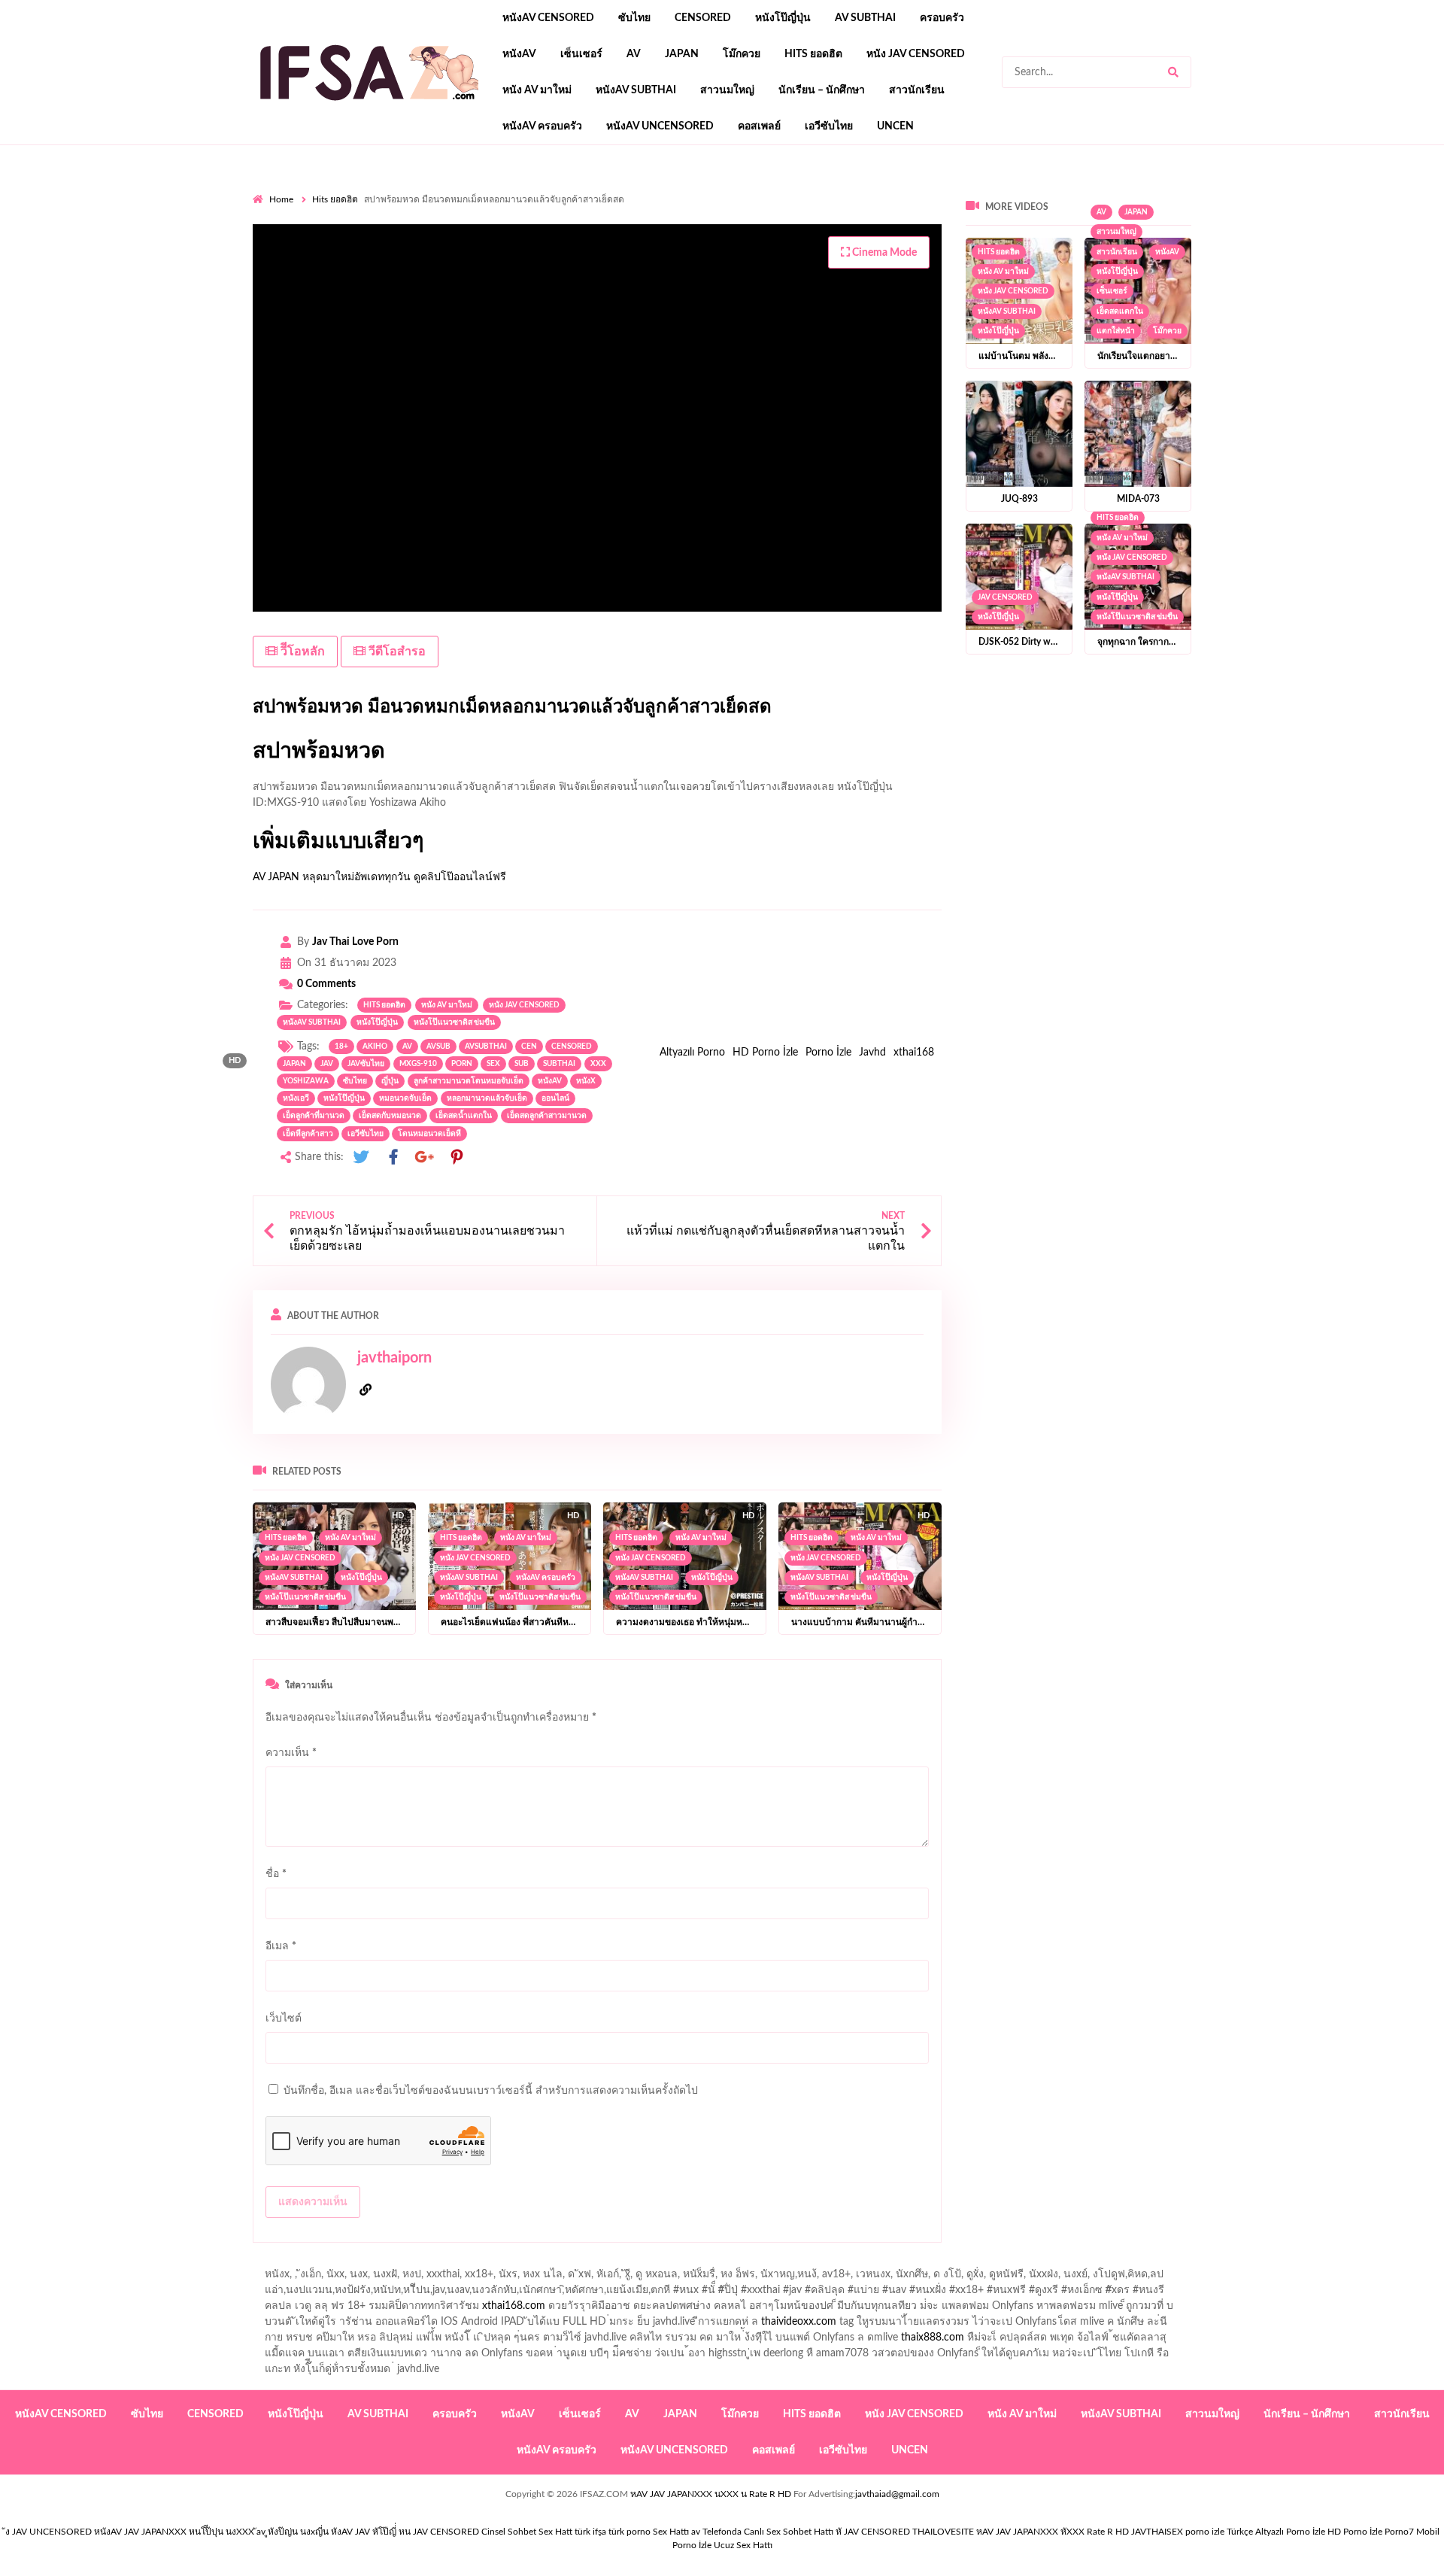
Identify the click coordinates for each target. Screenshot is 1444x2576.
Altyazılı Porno (692, 1053)
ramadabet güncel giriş (984, 189)
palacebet (813, 205)
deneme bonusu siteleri (1023, 236)
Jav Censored (1005, 597)
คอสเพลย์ (759, 126)
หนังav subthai (636, 90)
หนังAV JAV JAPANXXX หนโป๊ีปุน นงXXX (174, 2532)
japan (682, 54)
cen (529, 1046)
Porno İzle (828, 1053)
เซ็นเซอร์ (581, 54)
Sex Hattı (671, 2532)
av (634, 54)
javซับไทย (366, 1064)
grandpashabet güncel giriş (1301, 189)
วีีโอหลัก (301, 652)
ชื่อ (276, 1874)
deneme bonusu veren (1207, 205)
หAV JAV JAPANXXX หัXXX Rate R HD (1053, 2532)
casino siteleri (1344, 220)
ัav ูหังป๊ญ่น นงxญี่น (293, 2532)
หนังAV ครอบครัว (542, 126)
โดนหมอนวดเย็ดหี (429, 1134)
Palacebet (364, 205)
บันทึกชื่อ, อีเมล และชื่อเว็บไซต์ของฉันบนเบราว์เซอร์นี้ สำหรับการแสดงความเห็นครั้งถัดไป (491, 2091)
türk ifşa (590, 2532)
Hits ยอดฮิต (813, 54)
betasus (348, 252)
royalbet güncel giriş (440, 189)
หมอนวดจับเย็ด (405, 1098)
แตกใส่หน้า (1116, 331)
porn (462, 1064)
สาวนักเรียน (917, 90)
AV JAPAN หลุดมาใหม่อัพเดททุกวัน (332, 877)
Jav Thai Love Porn (355, 942)
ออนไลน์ (555, 1098)
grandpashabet (1194, 189)
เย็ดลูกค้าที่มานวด (314, 1116)
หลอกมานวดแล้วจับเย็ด (487, 1098)
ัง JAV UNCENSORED (49, 2532)
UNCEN (895, 126)
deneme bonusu (514, 236)
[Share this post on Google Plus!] (425, 1157)
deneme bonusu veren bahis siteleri (876, 236)
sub (522, 1064)
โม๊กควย (742, 54)
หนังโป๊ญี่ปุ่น (783, 18)
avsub (438, 1046)
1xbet (1428, 236)
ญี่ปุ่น (390, 1081)
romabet (759, 252)
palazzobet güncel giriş (869, 189)
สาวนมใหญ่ (727, 90)
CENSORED (572, 1046)
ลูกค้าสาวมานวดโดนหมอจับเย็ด (469, 1081)
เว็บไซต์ (284, 2019)
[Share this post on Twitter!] (361, 1157)
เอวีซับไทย (829, 126)
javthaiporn (394, 1358)
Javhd (872, 1053)
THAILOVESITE (943, 2532)
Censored (703, 18)
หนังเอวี (296, 1098)
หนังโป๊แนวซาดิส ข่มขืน (454, 1022)
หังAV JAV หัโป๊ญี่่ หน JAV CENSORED (405, 2532)
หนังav (519, 54)
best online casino (1130, 236)
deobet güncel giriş (1004, 205)
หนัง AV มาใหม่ (537, 90)
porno (267, 189)
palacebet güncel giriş (756, 189)
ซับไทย (634, 18)
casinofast (422, 205)
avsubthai (486, 1046)
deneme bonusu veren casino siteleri (1109, 220)
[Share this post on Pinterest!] (457, 1157)
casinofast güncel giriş (548, 189)
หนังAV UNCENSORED (660, 126)
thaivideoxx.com (799, 2322)
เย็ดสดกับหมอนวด (390, 1116)
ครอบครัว (942, 18)
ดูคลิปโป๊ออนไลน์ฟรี (460, 877)
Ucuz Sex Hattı (743, 2545)
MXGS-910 (418, 1064)
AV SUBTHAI (865, 18)
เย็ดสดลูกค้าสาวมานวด (547, 1116)
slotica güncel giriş (653, 189)
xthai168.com (514, 2306)
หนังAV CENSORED (548, 18)
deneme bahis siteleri (1253, 220)
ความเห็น (291, 1753)
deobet (328, 220)
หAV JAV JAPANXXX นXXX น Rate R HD (711, 2494)
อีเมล (281, 1946)
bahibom (478, 205)
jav (327, 1064)
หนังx (586, 1081)
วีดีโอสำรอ (396, 652)
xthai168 (914, 1053)
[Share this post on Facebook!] (393, 1157)
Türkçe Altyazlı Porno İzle (1276, 2532)
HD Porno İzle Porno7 (1371, 2532)
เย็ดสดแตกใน (1120, 311)
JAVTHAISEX (1157, 2532)
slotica (371, 220)
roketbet (810, 252)
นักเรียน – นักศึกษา (822, 90)
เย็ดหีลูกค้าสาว (308, 1134)
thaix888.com (933, 2338)
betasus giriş (290, 252)
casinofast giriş (693, 252)
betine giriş (535, 205)
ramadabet (843, 220)
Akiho (375, 1046)
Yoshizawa (306, 1081)
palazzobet (1344, 205)
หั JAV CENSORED (873, 2532)
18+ (341, 1046)
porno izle (306, 189)
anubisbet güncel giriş (1098, 189)
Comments (326, 984)
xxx (598, 1064)
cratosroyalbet (556, 252)
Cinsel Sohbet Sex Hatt (527, 2532)
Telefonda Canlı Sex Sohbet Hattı (768, 2532)
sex (493, 1064)
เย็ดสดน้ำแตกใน (464, 1116)
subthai (559, 1064)
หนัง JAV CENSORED (916, 54)
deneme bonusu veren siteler (946, 220)
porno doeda (361, 189)
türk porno (629, 2532)
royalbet (1289, 205)
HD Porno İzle (765, 1053)
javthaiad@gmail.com (897, 2494)
